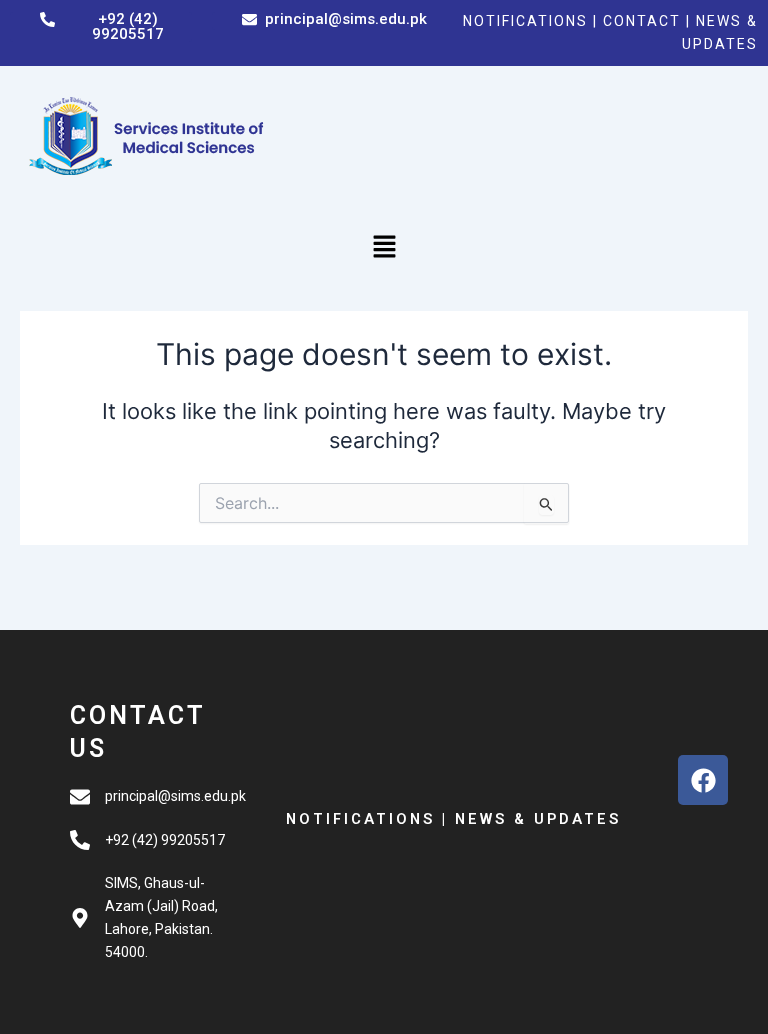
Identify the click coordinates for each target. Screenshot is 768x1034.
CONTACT (644, 21)
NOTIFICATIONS (525, 21)
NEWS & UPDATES (538, 819)
